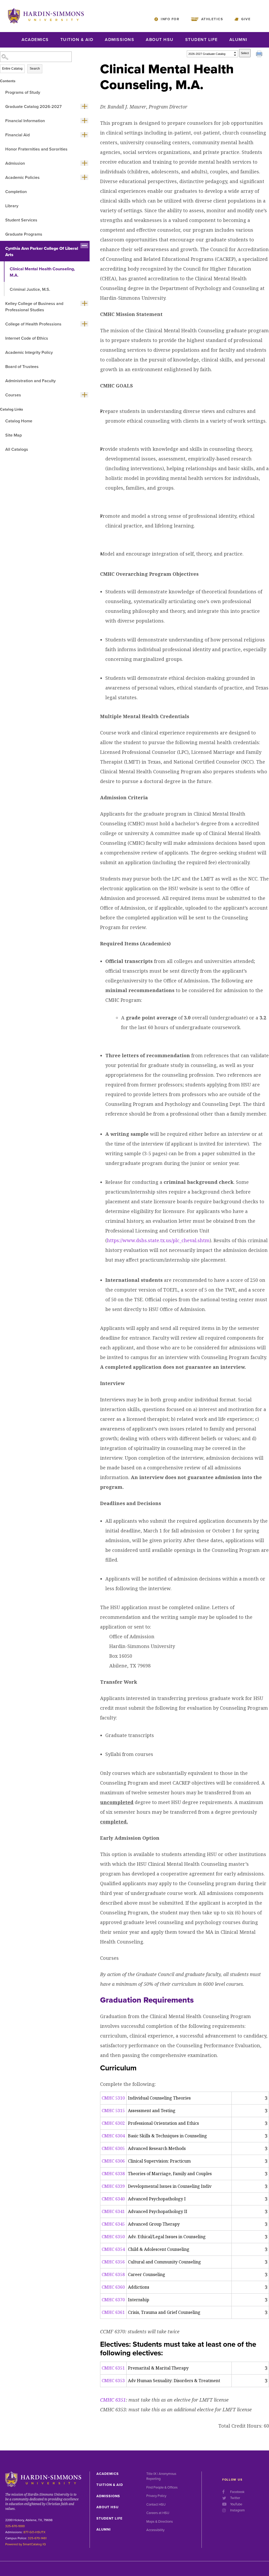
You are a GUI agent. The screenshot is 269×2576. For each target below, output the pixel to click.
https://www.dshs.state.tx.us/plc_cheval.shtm (158, 1240)
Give (246, 19)
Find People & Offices (162, 2487)
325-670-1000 (15, 2526)
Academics (35, 40)
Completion (16, 192)
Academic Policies (22, 178)
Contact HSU (156, 2505)
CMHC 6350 (113, 2237)
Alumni (238, 40)
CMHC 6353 (113, 2381)
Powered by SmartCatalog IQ (25, 2544)
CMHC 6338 (113, 2174)
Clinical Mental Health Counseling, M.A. (42, 272)
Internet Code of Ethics (27, 338)
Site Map (14, 435)
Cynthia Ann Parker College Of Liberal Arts (42, 252)
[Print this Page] (260, 55)
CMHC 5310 (113, 2098)
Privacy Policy (156, 2496)
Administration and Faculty (30, 381)
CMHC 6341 (113, 2211)
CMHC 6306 (113, 2161)
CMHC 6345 (113, 2224)
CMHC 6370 (113, 2300)
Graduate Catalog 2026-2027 (33, 107)
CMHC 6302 (113, 2123)
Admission (15, 163)
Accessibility (155, 2530)
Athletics (212, 19)
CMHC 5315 (113, 2111)
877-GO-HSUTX (34, 2532)
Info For (170, 19)
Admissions (120, 40)
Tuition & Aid (77, 40)
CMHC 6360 (113, 2287)
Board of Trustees (22, 367)
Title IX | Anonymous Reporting (161, 2476)
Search (35, 69)
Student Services (21, 220)
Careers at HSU (158, 2513)
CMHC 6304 (113, 2136)
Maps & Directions (160, 2522)
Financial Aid (17, 135)
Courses (13, 395)
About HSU (160, 40)
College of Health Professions (33, 324)
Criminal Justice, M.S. (30, 289)
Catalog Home (19, 421)
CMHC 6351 (113, 2368)
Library (12, 206)
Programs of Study (23, 92)
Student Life (201, 40)
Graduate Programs (24, 234)
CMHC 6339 (113, 2186)
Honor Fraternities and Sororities (36, 149)
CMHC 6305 (113, 2148)
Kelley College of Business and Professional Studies (34, 307)
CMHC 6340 (113, 2199)
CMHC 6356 (113, 2262)
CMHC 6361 (113, 2312)
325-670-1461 (37, 2538)
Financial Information (25, 121)
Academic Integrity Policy (29, 353)
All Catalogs (17, 449)
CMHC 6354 (113, 2249)
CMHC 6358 (113, 2274)
